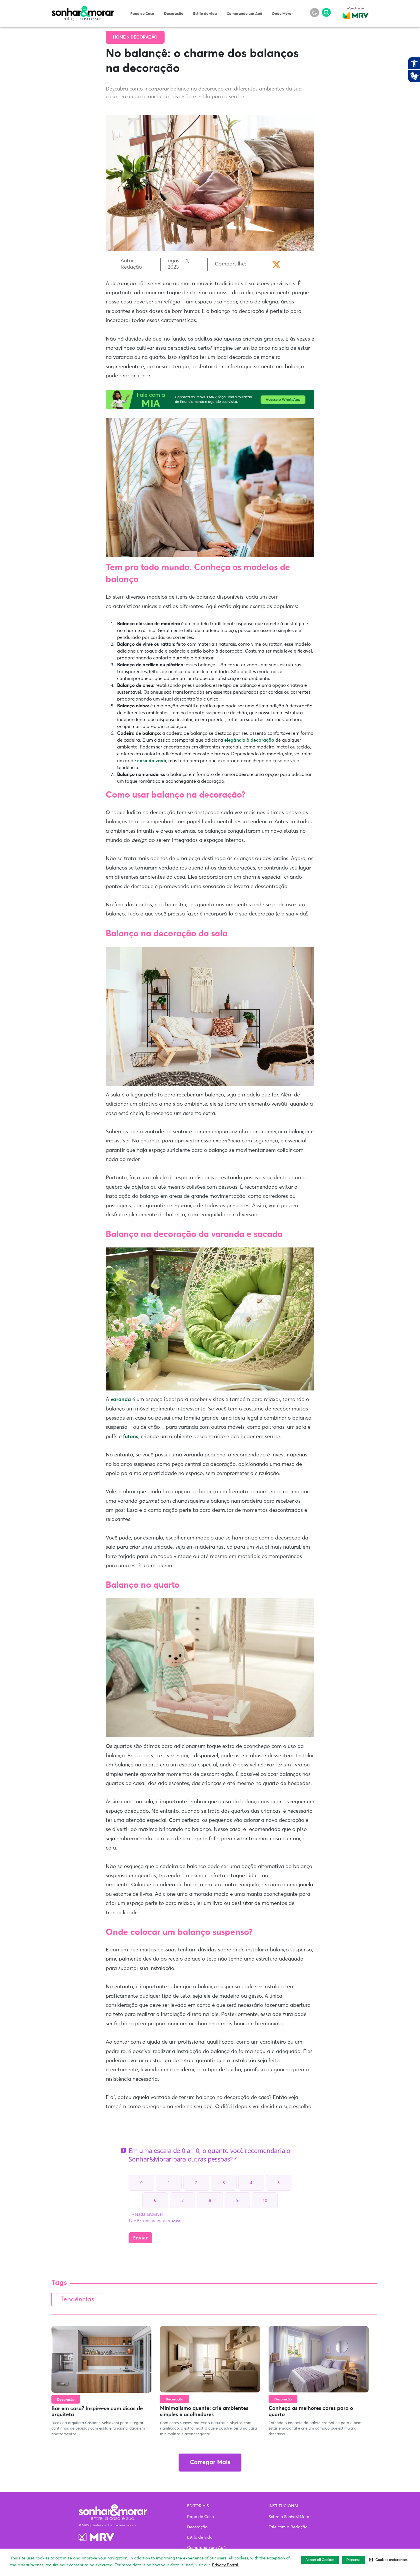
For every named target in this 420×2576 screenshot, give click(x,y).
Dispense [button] (353, 2560)
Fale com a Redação (288, 2527)
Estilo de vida (205, 14)
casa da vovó (152, 761)
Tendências (77, 2300)
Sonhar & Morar (83, 9)
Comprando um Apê (244, 14)
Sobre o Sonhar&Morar (290, 2517)
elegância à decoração (249, 740)
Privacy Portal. (226, 2565)
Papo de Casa (142, 14)
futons (131, 1437)
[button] (388, 2560)
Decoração (174, 14)
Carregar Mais (210, 2463)
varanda (121, 1400)
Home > (122, 37)
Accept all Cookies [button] (320, 2560)
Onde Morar (282, 14)
